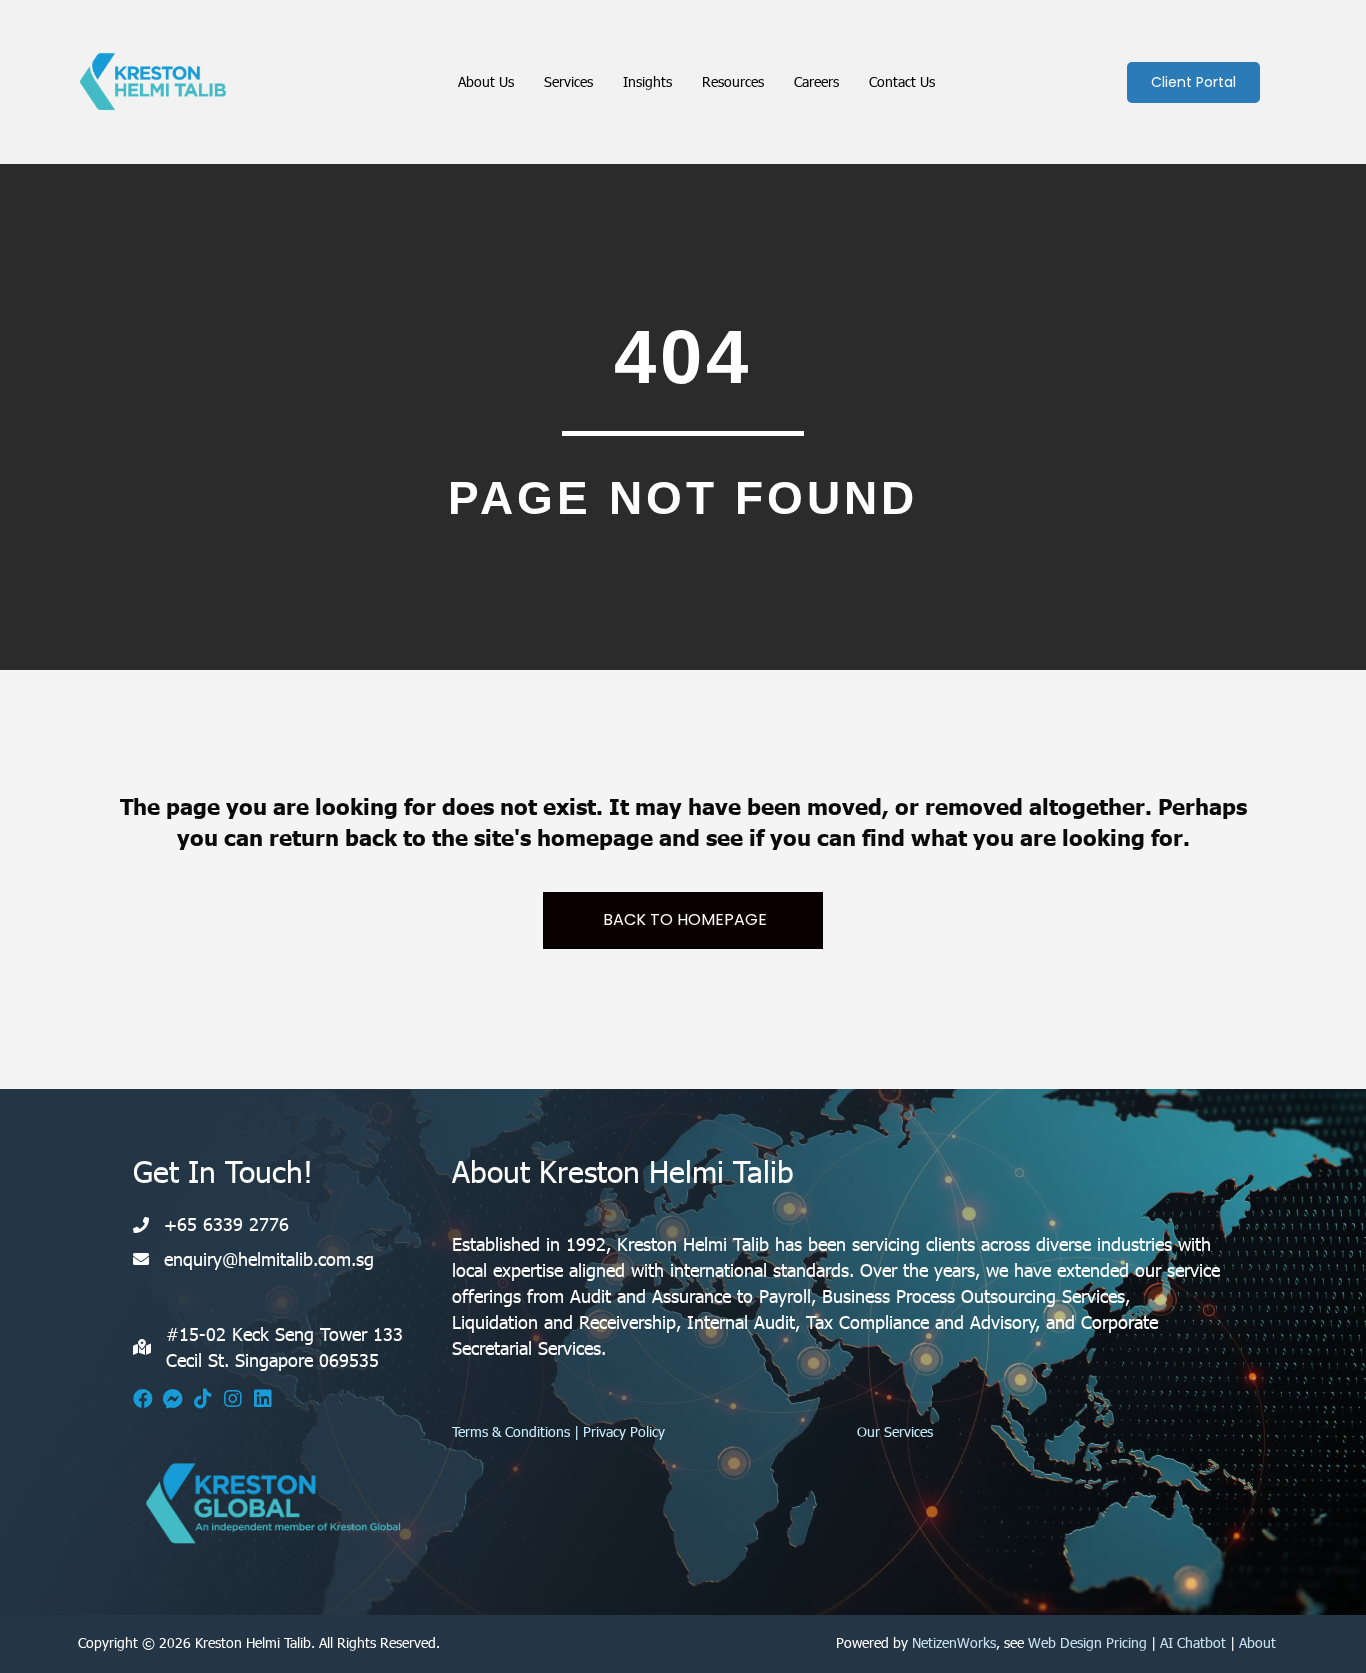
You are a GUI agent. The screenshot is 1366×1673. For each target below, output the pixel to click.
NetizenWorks (954, 1642)
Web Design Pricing (1087, 1642)
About (1257, 1642)
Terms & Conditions (511, 1431)
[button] (143, 1399)
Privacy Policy (624, 1431)
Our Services (895, 1431)
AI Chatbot (1193, 1642)
